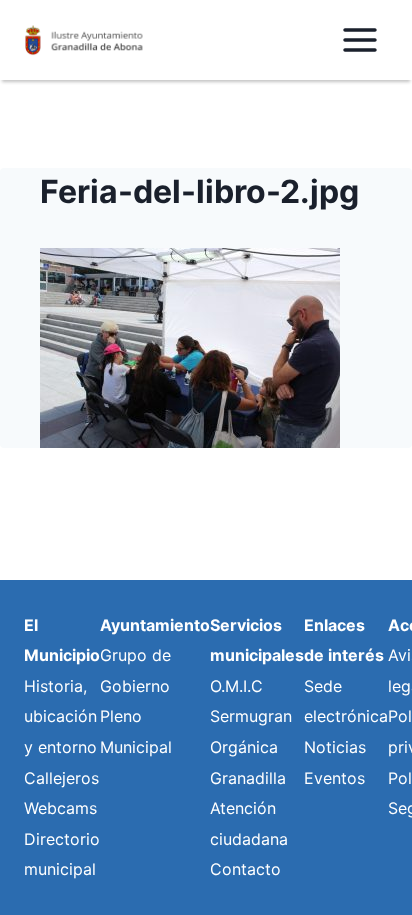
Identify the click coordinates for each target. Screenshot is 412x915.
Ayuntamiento (155, 625)
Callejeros (61, 778)
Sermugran (251, 716)
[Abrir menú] (359, 39)
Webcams (60, 808)
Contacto (245, 869)
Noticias (335, 747)
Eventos (334, 778)
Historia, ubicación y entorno (60, 716)
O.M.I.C (236, 686)
